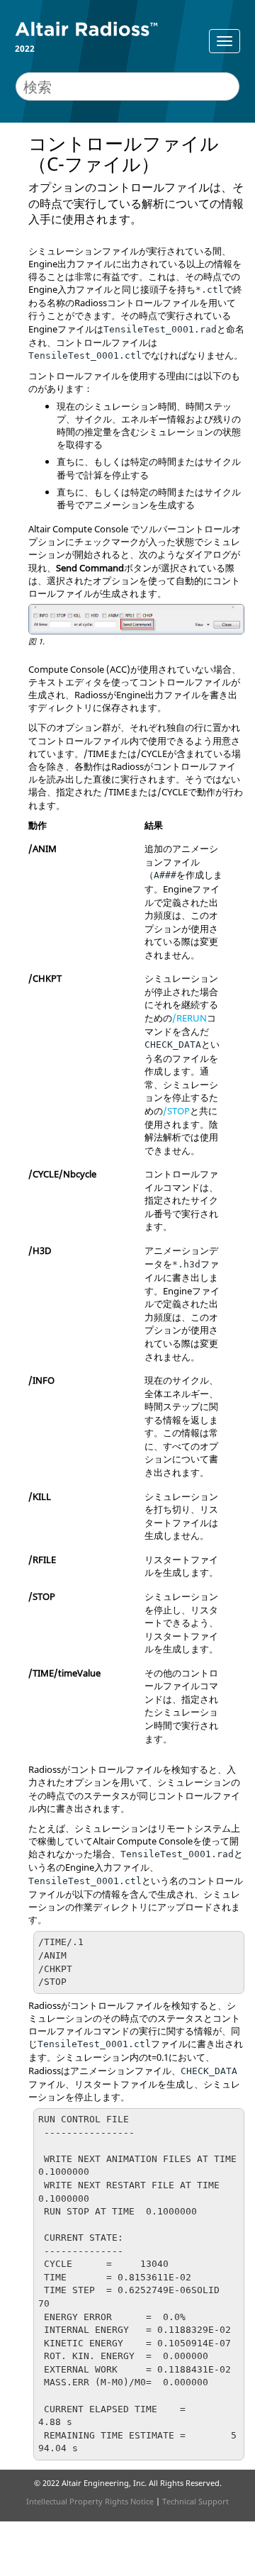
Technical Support (195, 2501)
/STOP (176, 1111)
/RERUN (189, 1018)
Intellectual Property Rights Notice (90, 2501)
